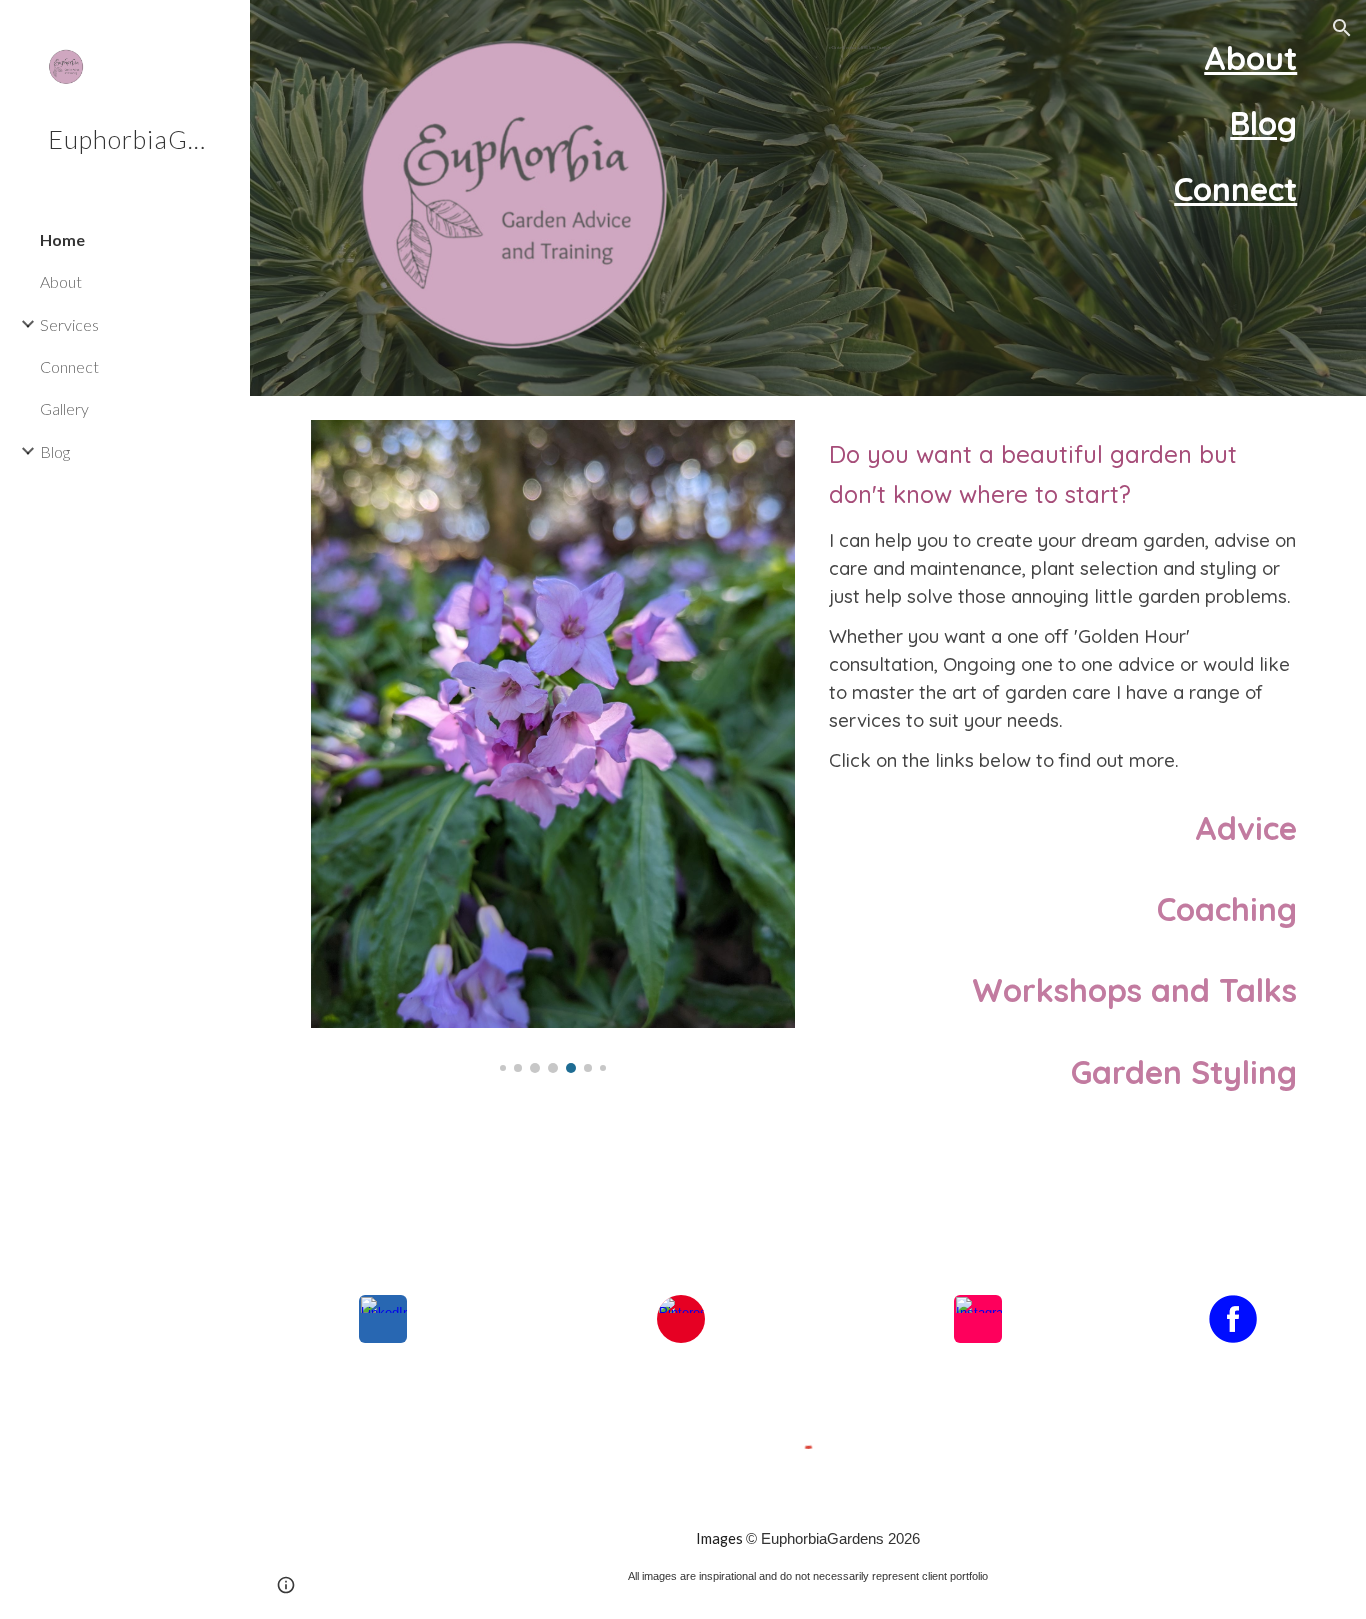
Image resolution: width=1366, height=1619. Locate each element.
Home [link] (62, 239)
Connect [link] (69, 366)
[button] (1342, 28)
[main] (893, 44)
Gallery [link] (64, 408)
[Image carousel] (553, 746)
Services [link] (69, 324)
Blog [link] (55, 451)
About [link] (61, 281)
